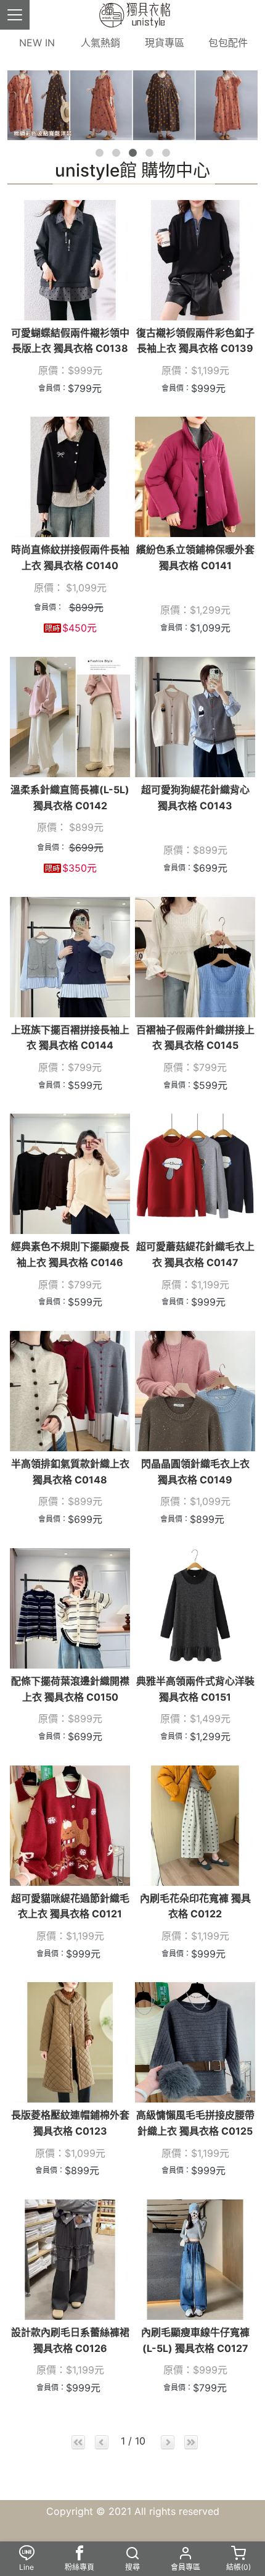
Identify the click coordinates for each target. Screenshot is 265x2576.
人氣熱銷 (100, 43)
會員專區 (185, 2567)
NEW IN (37, 43)
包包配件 (228, 43)
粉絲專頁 (79, 2567)
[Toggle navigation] (15, 15)
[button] (100, 153)
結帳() (238, 2567)
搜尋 (132, 2567)
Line (26, 2567)
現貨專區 (165, 43)
